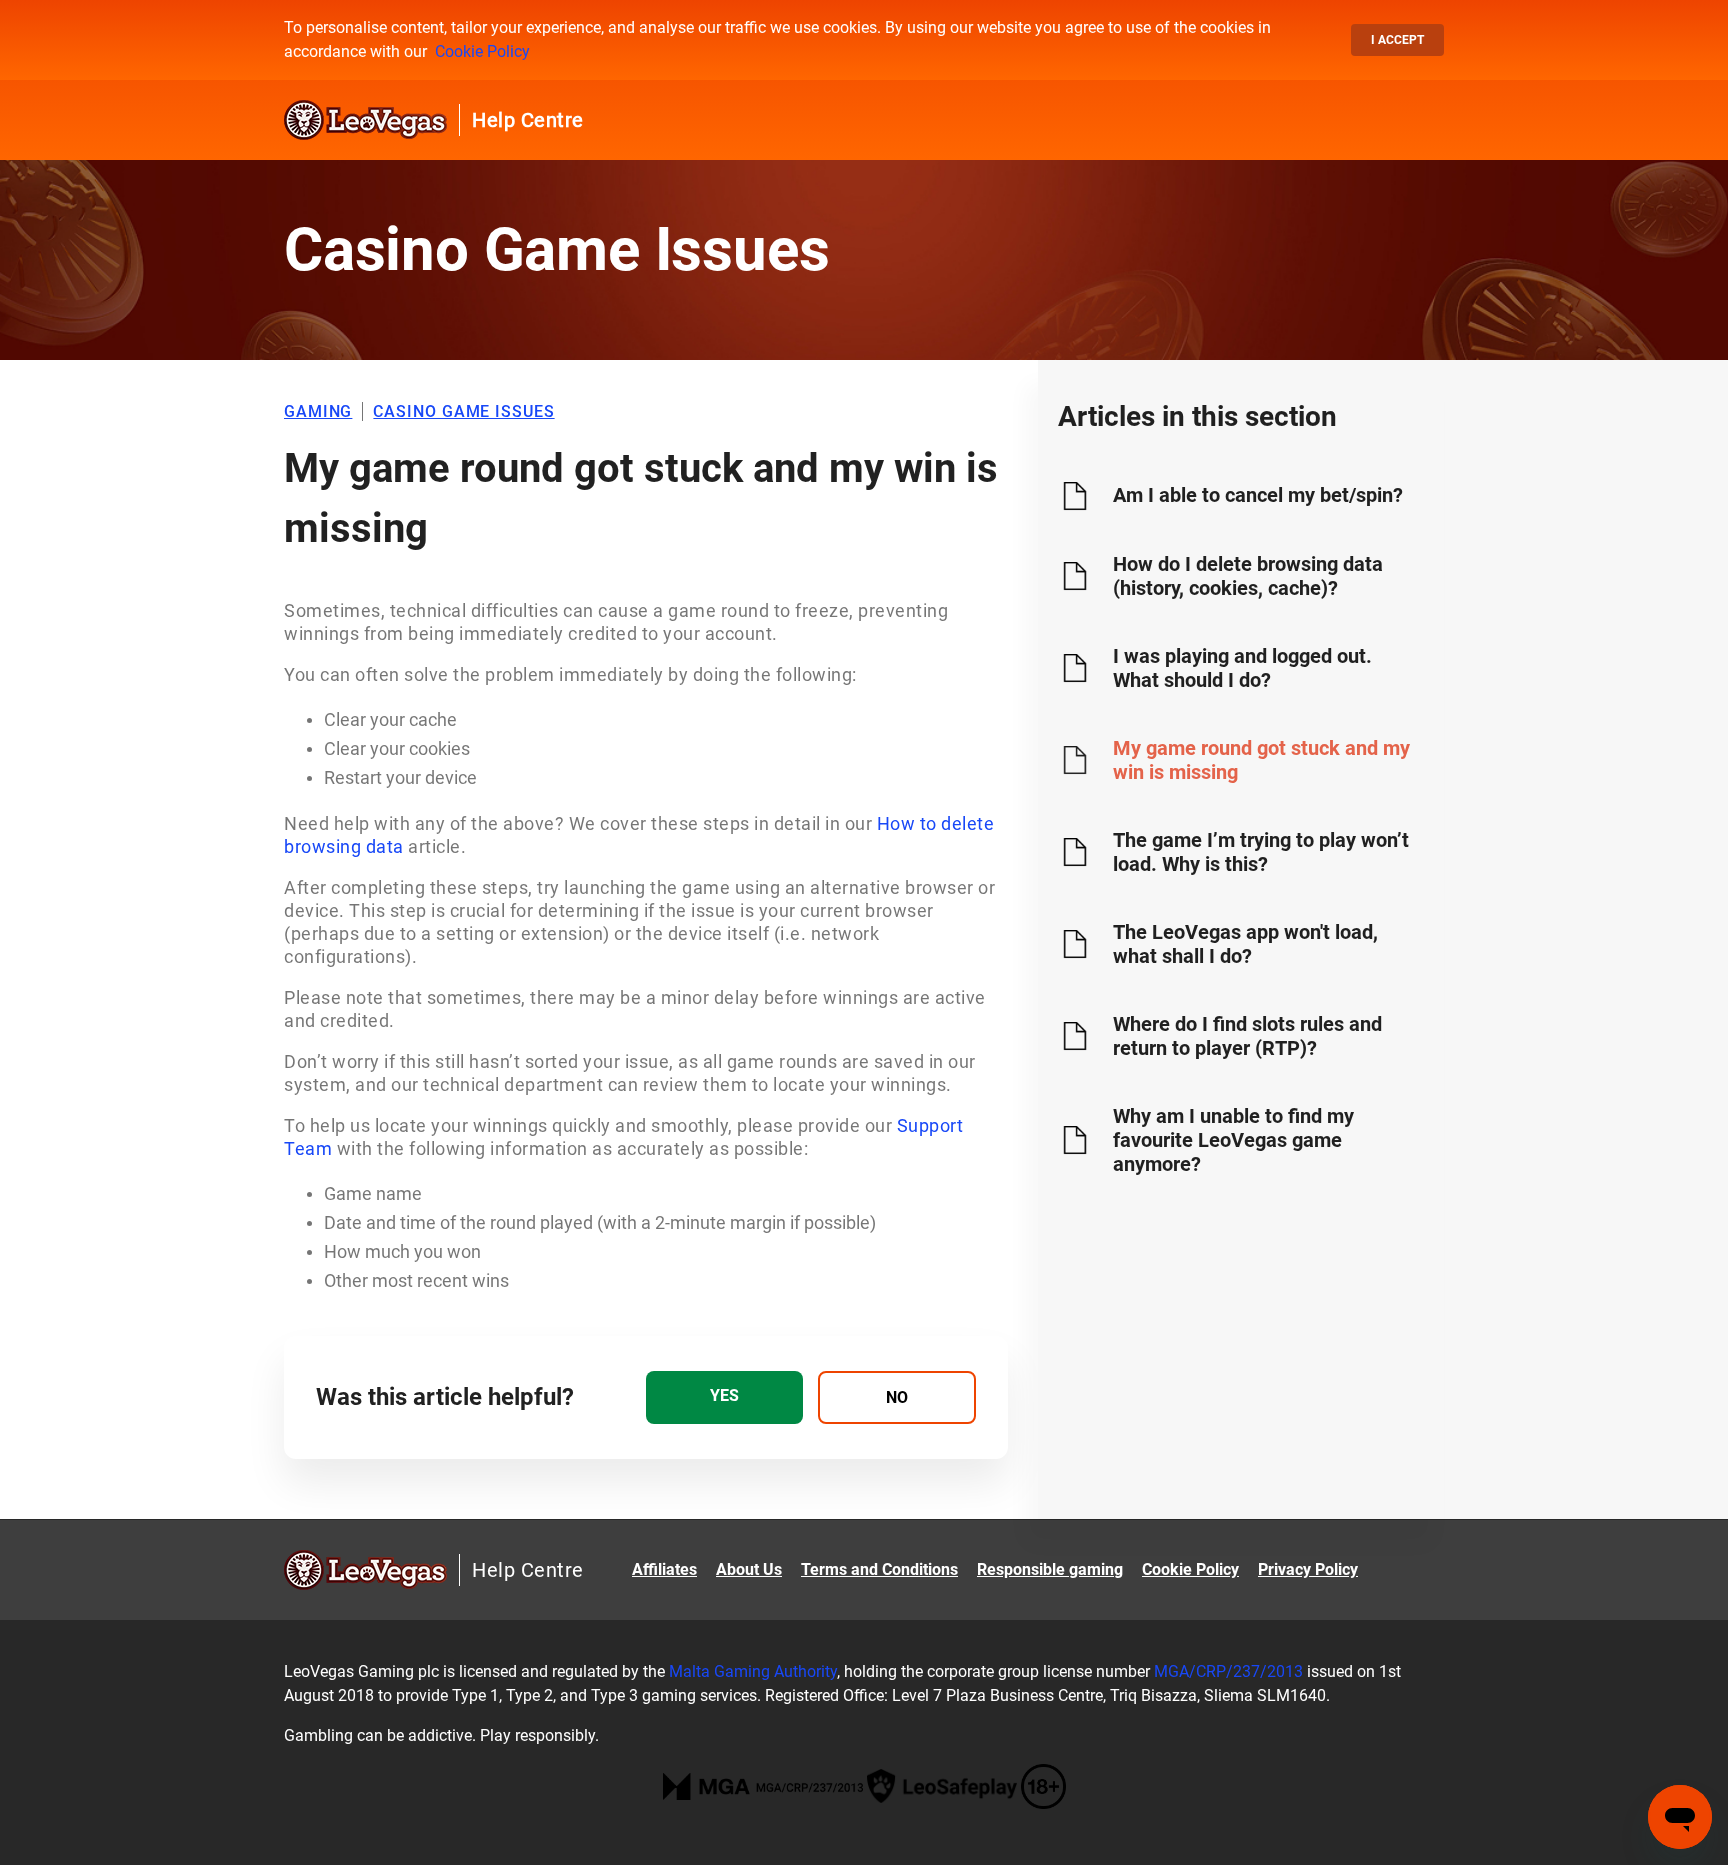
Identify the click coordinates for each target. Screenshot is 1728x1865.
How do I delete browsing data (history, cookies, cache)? (1248, 576)
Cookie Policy (482, 51)
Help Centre (528, 120)
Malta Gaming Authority (753, 1671)
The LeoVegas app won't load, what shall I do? (1245, 944)
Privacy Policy (1308, 1569)
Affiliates (664, 1569)
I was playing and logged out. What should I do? (1242, 668)
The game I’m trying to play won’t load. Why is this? (1261, 852)
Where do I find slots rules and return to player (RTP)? (1247, 1036)
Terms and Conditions (879, 1569)
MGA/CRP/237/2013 (1228, 1671)
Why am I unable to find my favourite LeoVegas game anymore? (1233, 1140)
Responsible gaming (1050, 1569)
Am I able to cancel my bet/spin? (1258, 495)
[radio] (724, 1397)
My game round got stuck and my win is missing (1261, 760)
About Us (749, 1569)
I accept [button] (1397, 40)
